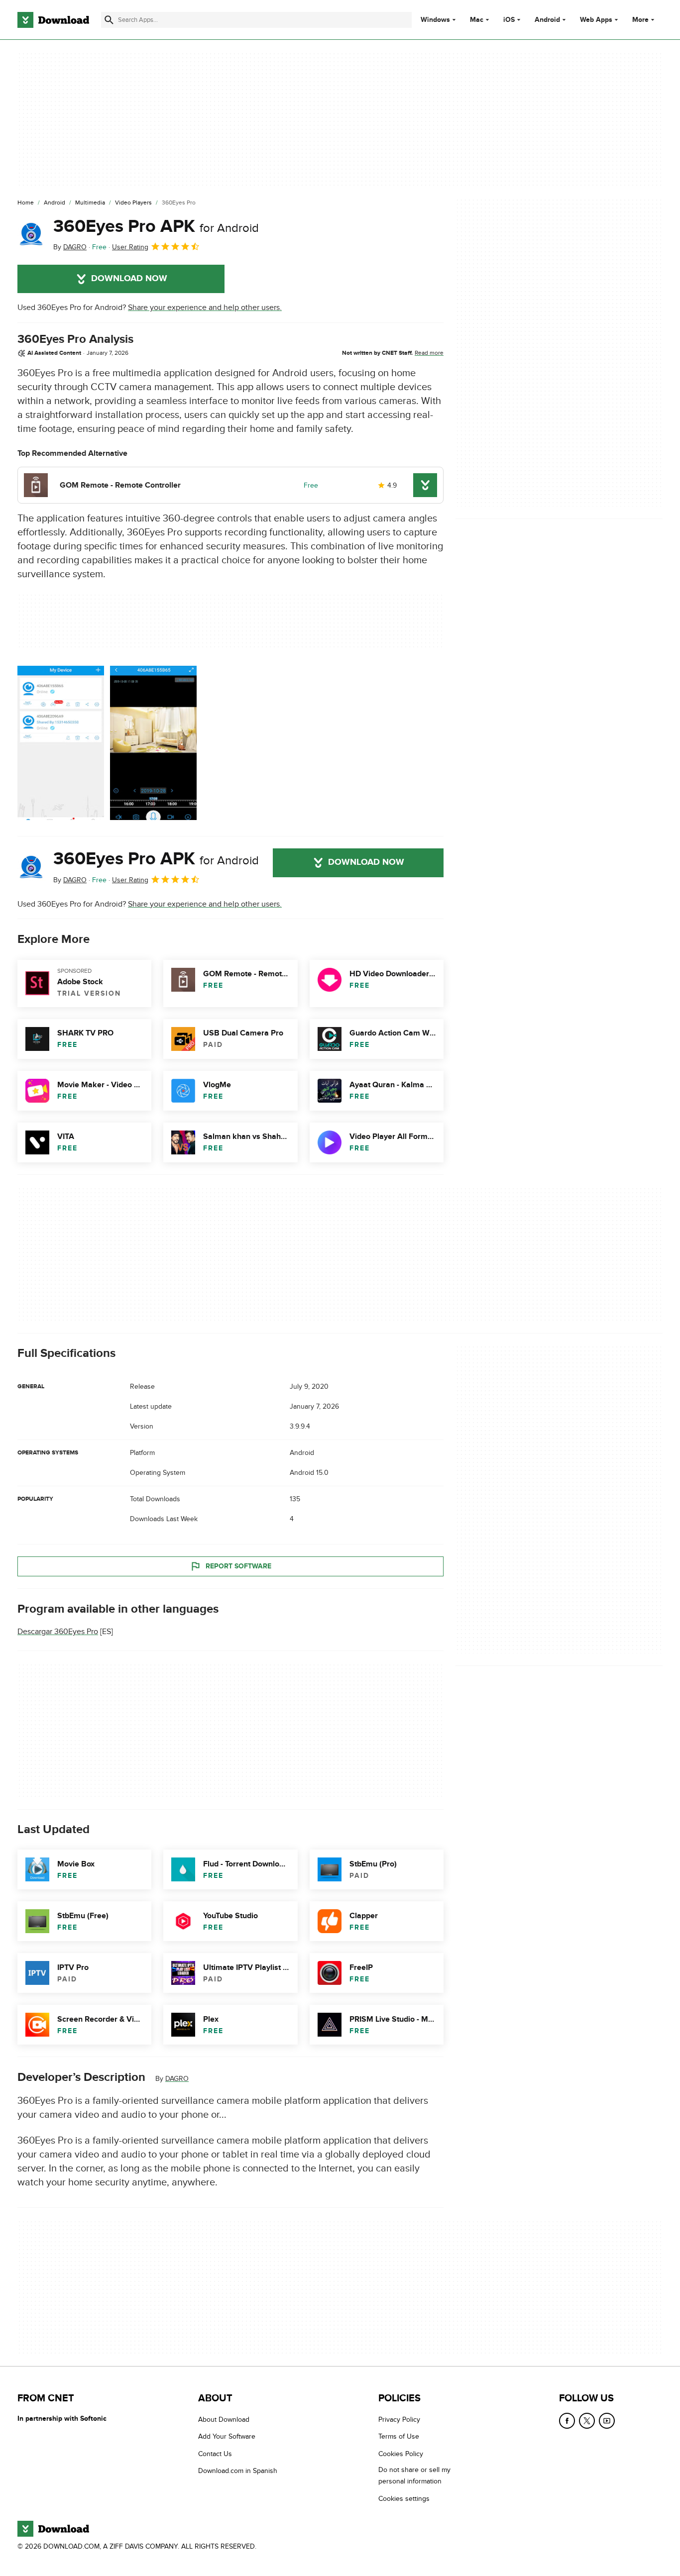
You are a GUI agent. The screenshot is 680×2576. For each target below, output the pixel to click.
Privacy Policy (399, 2420)
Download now (129, 279)
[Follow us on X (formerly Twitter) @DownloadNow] (587, 2421)
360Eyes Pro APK (156, 226)
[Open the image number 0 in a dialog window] (61, 743)
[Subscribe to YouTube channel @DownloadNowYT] (607, 2421)
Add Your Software (227, 2436)
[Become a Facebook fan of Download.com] (567, 2421)
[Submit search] (109, 20)
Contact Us (215, 2453)
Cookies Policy (401, 2453)
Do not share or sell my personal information (414, 2475)
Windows (435, 20)
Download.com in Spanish (238, 2471)
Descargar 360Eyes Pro (58, 1632)
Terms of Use (399, 2436)
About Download (224, 2420)
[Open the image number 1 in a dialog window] (153, 743)
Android (547, 20)
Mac (477, 20)
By (70, 247)
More (640, 20)
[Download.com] (53, 20)
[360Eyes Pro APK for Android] (31, 234)
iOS (509, 20)
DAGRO (177, 2079)
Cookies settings (404, 2498)
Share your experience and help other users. (205, 308)
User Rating (130, 247)
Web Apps (596, 20)
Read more (429, 353)
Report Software (238, 1566)
